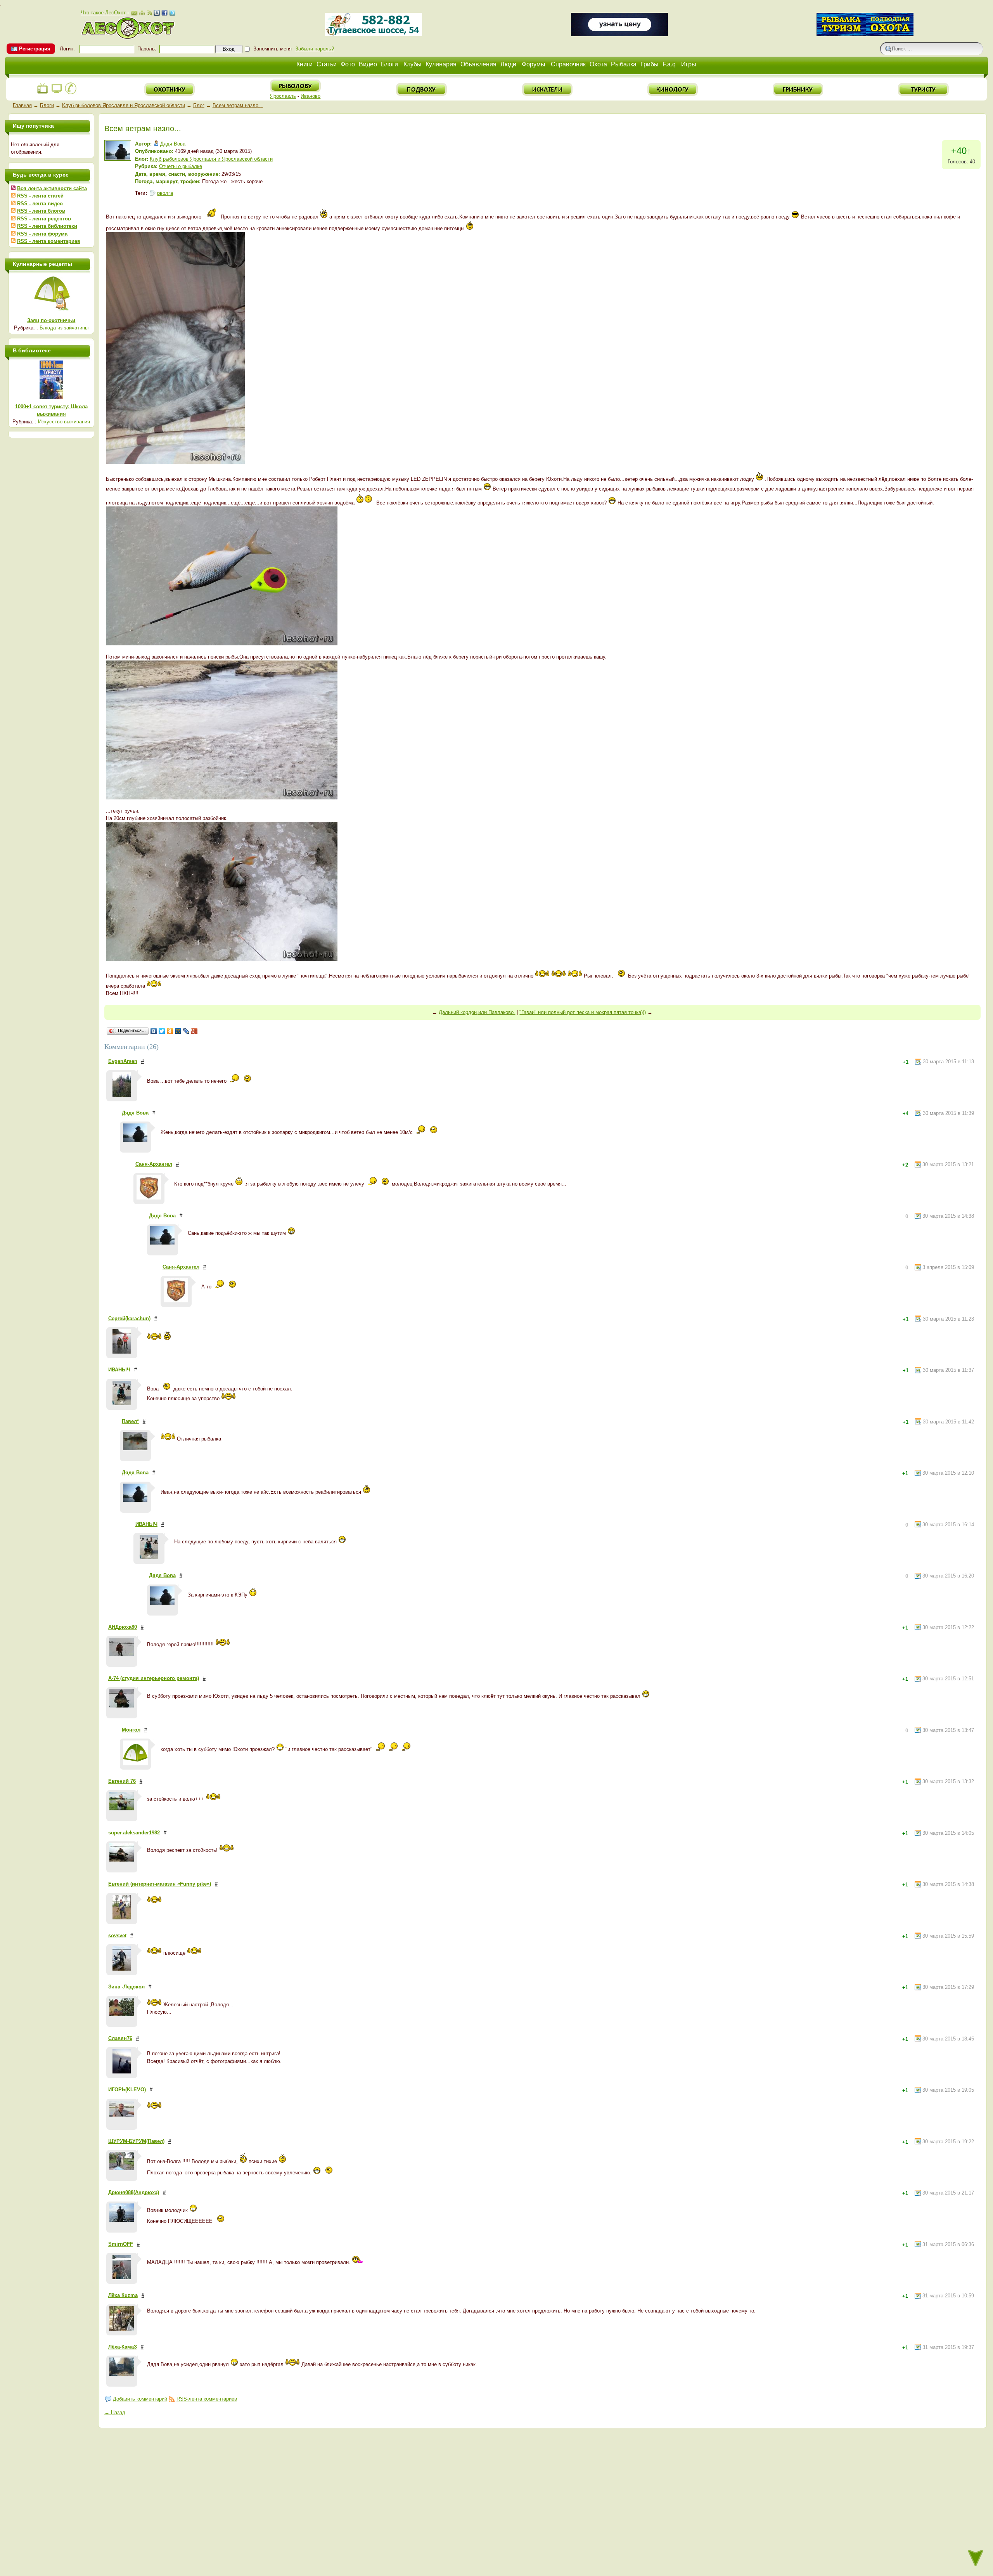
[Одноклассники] (170, 1031)
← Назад (115, 2412)
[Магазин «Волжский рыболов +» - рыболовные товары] (374, 34)
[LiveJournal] (186, 1031)
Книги (304, 64)
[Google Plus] (195, 1031)
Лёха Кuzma (123, 2295)
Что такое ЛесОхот (103, 13)
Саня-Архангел (154, 1164)
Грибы (650, 64)
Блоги (389, 64)
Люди (508, 64)
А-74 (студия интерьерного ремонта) (154, 1678)
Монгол (131, 1730)
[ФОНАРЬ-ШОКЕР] (619, 34)
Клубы (413, 64)
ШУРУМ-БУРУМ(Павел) (136, 2141)
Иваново (311, 96)
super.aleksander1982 (134, 1833)
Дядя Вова (173, 144)
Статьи (327, 64)
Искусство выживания (64, 422)
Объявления (478, 64)
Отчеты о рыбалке (181, 166)
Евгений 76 (122, 1781)
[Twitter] (162, 1031)
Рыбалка (624, 64)
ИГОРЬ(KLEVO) (127, 2090)
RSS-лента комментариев (207, 2399)
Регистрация (35, 49)
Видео (368, 64)
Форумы (534, 64)
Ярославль (283, 96)
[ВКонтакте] (154, 1031)
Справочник (568, 64)
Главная (22, 105)
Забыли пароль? (315, 49)
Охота (598, 64)
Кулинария (441, 64)
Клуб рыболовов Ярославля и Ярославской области (124, 105)
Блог (199, 105)
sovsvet (117, 1935)
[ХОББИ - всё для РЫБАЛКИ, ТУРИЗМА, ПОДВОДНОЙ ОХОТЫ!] (865, 34)
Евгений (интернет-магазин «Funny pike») (160, 1884)
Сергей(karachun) (129, 1318)
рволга (165, 193)
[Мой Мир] (178, 1031)
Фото (348, 64)
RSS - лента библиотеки (47, 226)
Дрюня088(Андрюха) (134, 2192)
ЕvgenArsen (123, 1061)
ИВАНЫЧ (119, 1370)
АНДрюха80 (123, 1627)
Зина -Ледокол (126, 1987)
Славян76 (120, 2038)
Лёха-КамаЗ (123, 2347)
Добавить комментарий (140, 2399)
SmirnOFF (121, 2244)
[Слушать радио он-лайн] (43, 93)
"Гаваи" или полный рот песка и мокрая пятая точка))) (583, 1012)
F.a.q (669, 64)
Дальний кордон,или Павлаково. (477, 1012)
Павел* (130, 1421)
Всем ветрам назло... (238, 105)
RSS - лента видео (40, 204)
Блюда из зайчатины (64, 328)
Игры (689, 64)
